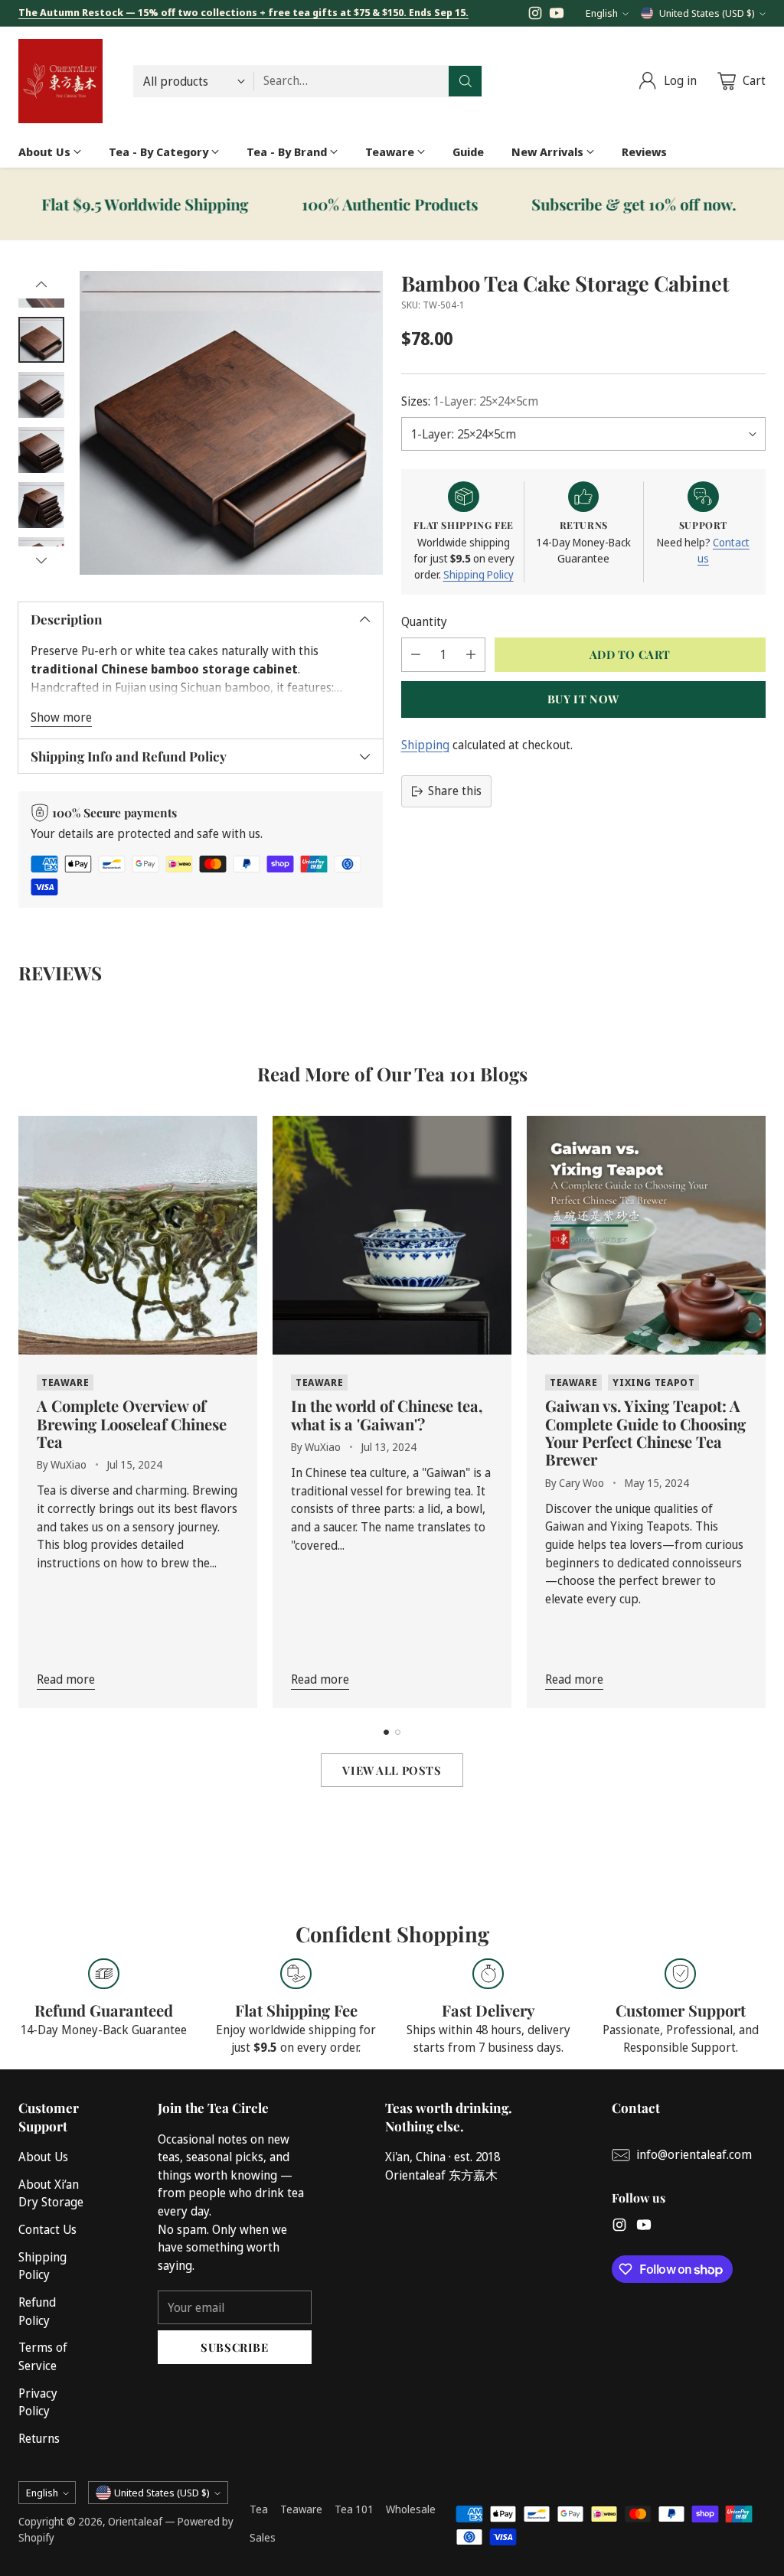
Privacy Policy (38, 2402)
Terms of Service (43, 2356)
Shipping (425, 745)
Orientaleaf (135, 2521)
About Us (43, 2157)
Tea (259, 2509)
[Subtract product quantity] (416, 655)
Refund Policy (37, 2311)
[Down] (41, 560)
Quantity (424, 621)
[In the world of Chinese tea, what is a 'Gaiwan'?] (392, 1235)
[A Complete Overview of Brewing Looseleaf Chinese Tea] (138, 1235)
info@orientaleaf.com (694, 2154)
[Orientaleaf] (60, 81)
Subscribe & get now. (583, 204)
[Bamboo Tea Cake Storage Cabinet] (231, 422)
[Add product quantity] (471, 655)
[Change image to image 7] (41, 340)
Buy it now (583, 699)
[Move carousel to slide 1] (386, 1732)
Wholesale (411, 2509)
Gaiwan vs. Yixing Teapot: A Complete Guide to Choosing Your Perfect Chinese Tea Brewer (645, 1432)
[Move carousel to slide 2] (398, 1732)
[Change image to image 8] (41, 395)
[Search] (465, 81)
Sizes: (470, 401)
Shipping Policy (479, 574)
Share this (455, 791)
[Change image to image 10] (41, 505)
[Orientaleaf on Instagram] (535, 16)
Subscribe (234, 2347)
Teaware (301, 2509)
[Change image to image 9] (41, 450)
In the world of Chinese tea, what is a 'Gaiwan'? (387, 1414)
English (602, 13)
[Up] (41, 285)
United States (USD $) (707, 13)
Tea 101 (354, 2509)
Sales (263, 2537)
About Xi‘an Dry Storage (51, 2193)
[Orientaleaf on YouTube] (557, 16)
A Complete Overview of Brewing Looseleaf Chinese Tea (132, 1423)
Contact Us (47, 2229)
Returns (39, 2438)
